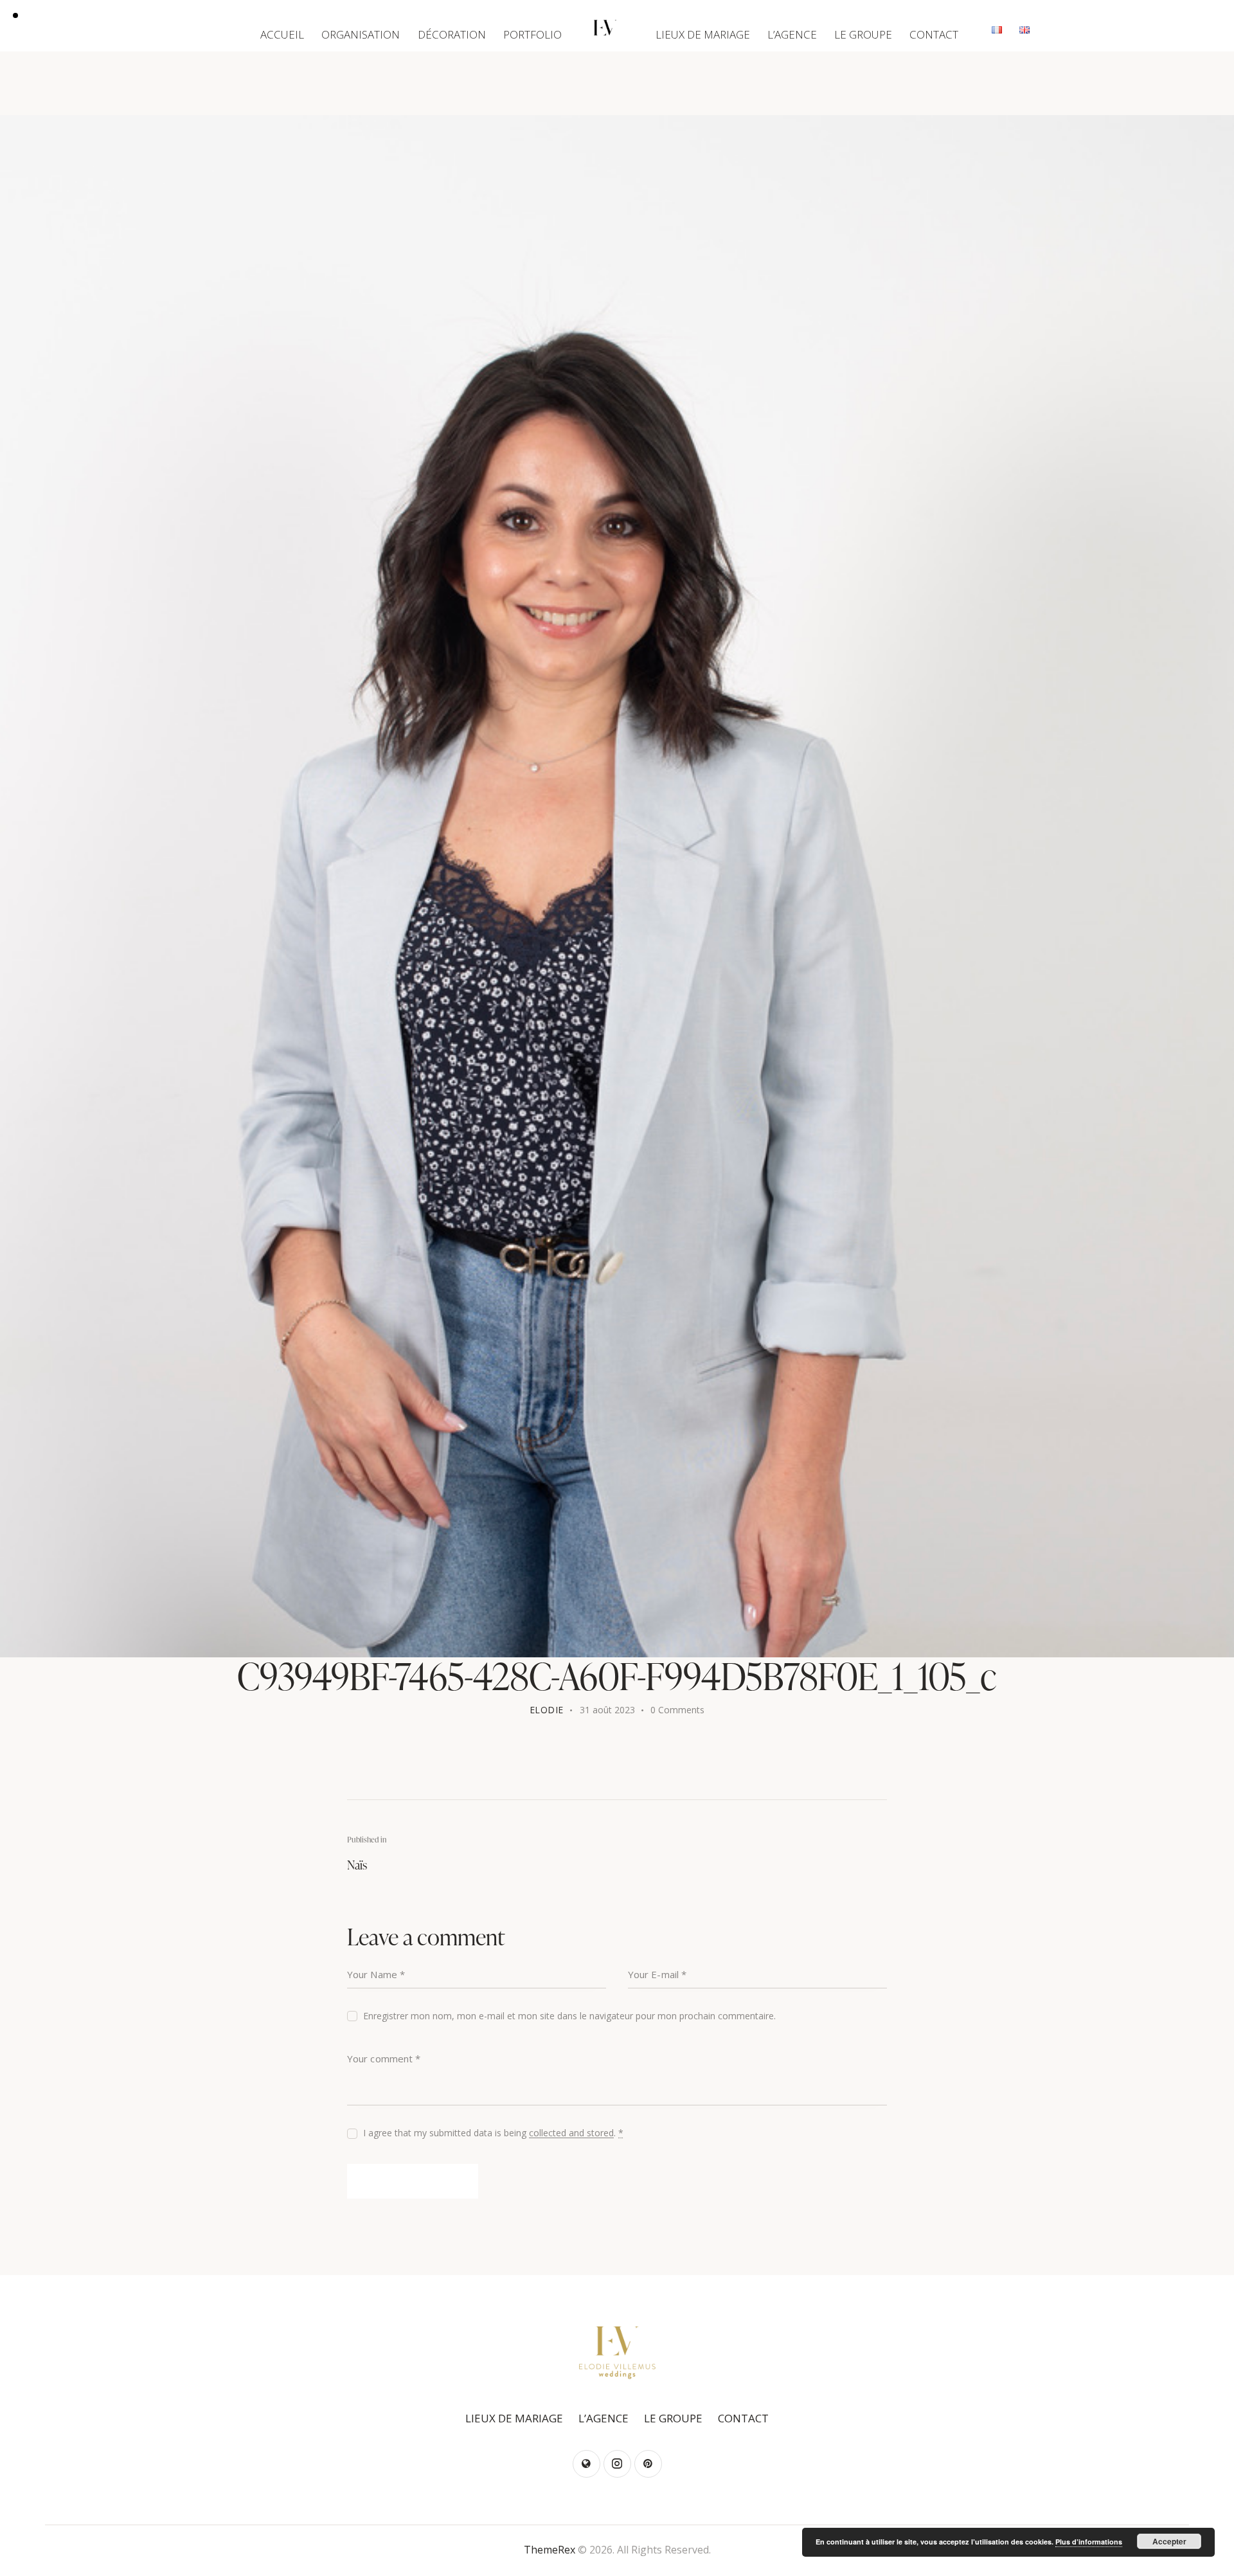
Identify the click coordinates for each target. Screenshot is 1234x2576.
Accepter (1169, 2541)
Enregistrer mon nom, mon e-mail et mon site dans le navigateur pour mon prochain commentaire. (569, 2016)
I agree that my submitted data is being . (493, 2133)
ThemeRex (550, 2550)
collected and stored (571, 2133)
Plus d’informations (1089, 2542)
